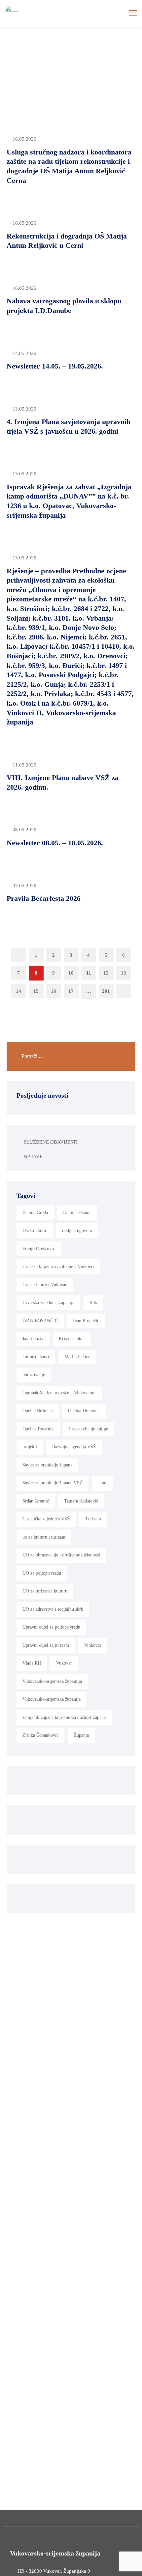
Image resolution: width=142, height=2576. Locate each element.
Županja (81, 1735)
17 (71, 991)
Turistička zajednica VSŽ (46, 1519)
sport (102, 1483)
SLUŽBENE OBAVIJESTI (51, 1142)
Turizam (93, 1519)
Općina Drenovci (84, 1411)
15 (36, 991)
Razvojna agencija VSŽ (74, 1447)
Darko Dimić (35, 1230)
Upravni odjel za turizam (46, 1645)
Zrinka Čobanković (40, 1735)
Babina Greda (35, 1213)
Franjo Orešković (39, 1249)
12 (106, 973)
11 (89, 973)
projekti (30, 1447)
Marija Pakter (77, 1357)
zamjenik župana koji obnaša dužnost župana (64, 1717)
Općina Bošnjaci (38, 1411)
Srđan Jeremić (36, 1501)
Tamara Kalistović (81, 1501)
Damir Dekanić (77, 1213)
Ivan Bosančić (86, 1321)
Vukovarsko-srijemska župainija (52, 1681)
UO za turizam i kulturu (45, 1591)
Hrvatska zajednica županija (48, 1303)
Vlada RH (32, 1663)
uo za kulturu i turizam (44, 1537)
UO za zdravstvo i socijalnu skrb (53, 1609)
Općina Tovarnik (38, 1429)
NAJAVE (33, 1157)
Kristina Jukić (72, 1339)
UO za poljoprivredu (42, 1573)
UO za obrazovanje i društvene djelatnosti (61, 1555)
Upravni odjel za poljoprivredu (51, 1627)
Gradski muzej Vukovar (45, 1285)
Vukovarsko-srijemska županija (52, 1699)
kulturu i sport (36, 1357)
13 (124, 973)
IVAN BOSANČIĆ (40, 1321)
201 (106, 991)
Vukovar (64, 1663)
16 (53, 991)
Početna (56, 62)
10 (71, 973)
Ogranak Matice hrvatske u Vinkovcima (59, 1393)
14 (18, 991)
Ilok (93, 1303)
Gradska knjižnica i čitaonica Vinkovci (58, 1266)
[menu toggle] (133, 13)
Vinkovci (93, 1645)
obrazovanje (34, 1375)
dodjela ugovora (77, 1230)
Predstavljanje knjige (89, 1429)
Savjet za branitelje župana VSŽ (53, 1483)
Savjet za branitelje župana (47, 1465)
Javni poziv (33, 1339)
